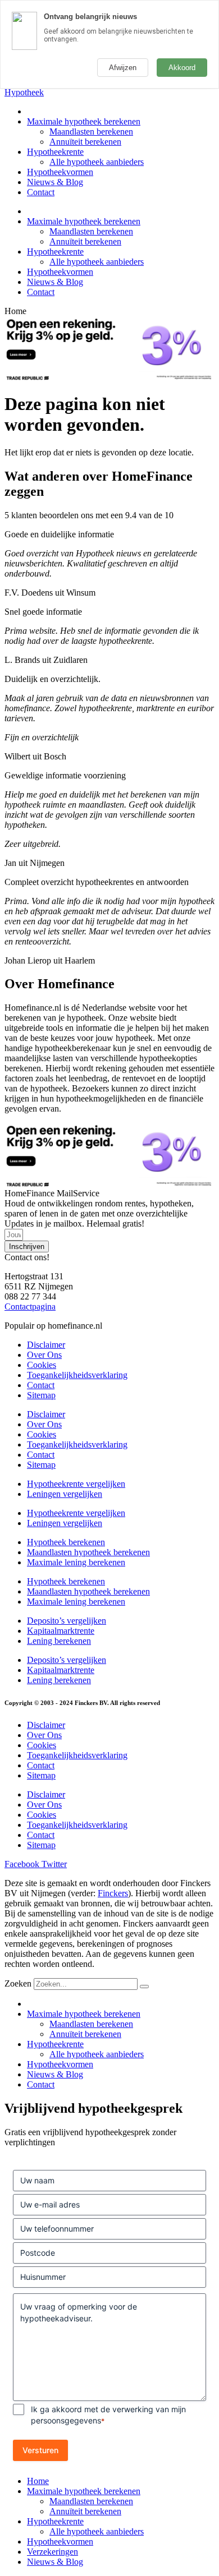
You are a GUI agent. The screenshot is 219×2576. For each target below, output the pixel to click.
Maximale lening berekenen (76, 1562)
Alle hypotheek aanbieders (97, 162)
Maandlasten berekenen (91, 132)
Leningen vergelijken (65, 1494)
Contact (41, 192)
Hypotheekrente (55, 152)
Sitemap (41, 1395)
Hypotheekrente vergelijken (76, 1484)
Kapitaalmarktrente (61, 1631)
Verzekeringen (53, 2552)
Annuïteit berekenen (85, 142)
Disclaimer (46, 1345)
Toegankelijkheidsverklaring (77, 1375)
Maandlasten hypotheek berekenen (88, 1552)
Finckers (113, 1893)
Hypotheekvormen (60, 172)
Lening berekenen (59, 1641)
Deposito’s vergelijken (67, 1621)
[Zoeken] (144, 1987)
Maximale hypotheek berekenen (84, 121)
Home (38, 2481)
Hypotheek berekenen (66, 1542)
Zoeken (18, 1983)
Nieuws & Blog (55, 182)
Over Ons (44, 1355)
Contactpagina (30, 1307)
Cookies (42, 1365)
